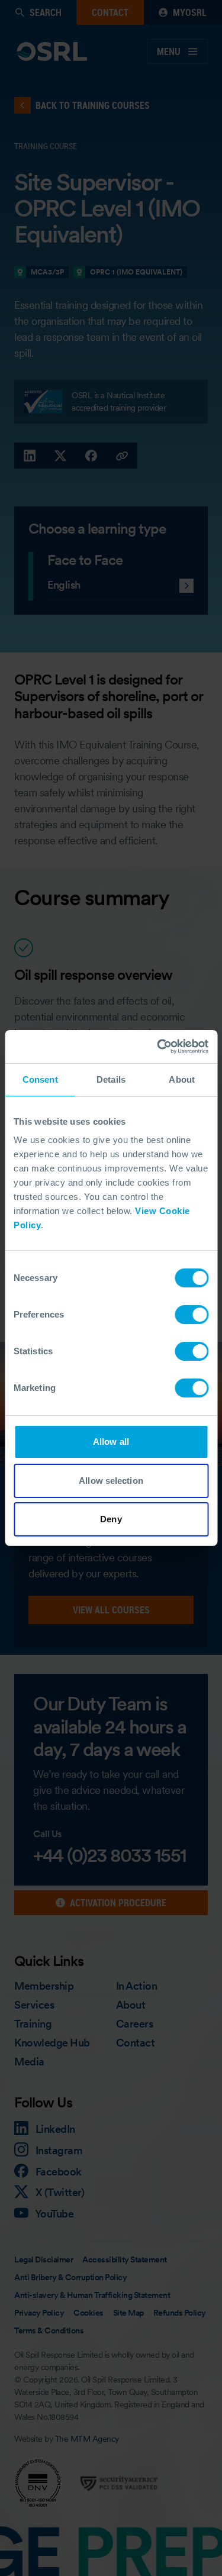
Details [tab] (111, 1079)
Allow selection (111, 1481)
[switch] (192, 1315)
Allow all (111, 1442)
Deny (111, 1519)
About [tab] (182, 1079)
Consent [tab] (40, 1079)
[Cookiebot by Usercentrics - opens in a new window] (158, 1047)
